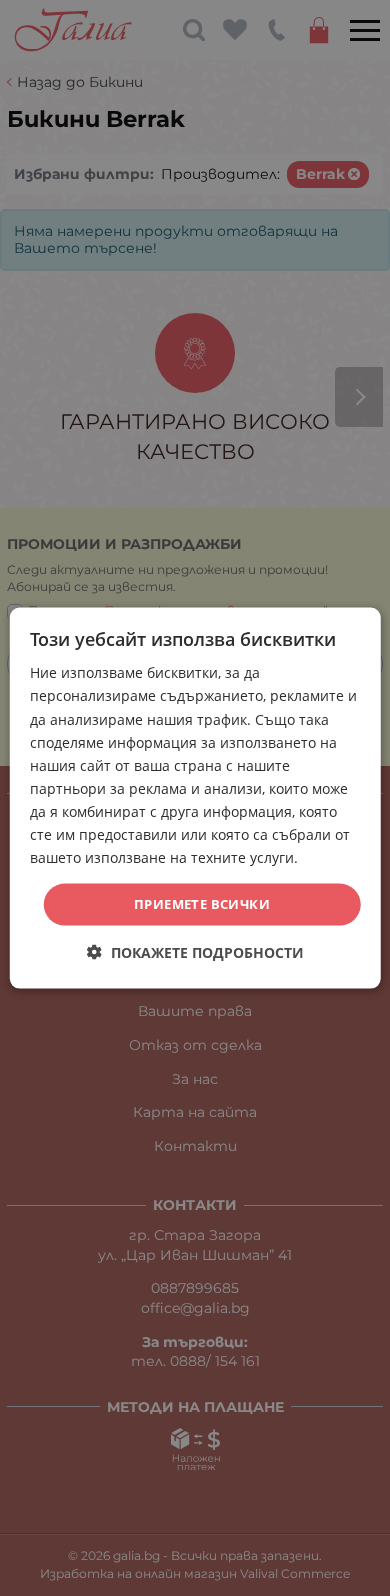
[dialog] (195, 798)
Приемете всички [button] (202, 904)
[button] (195, 951)
